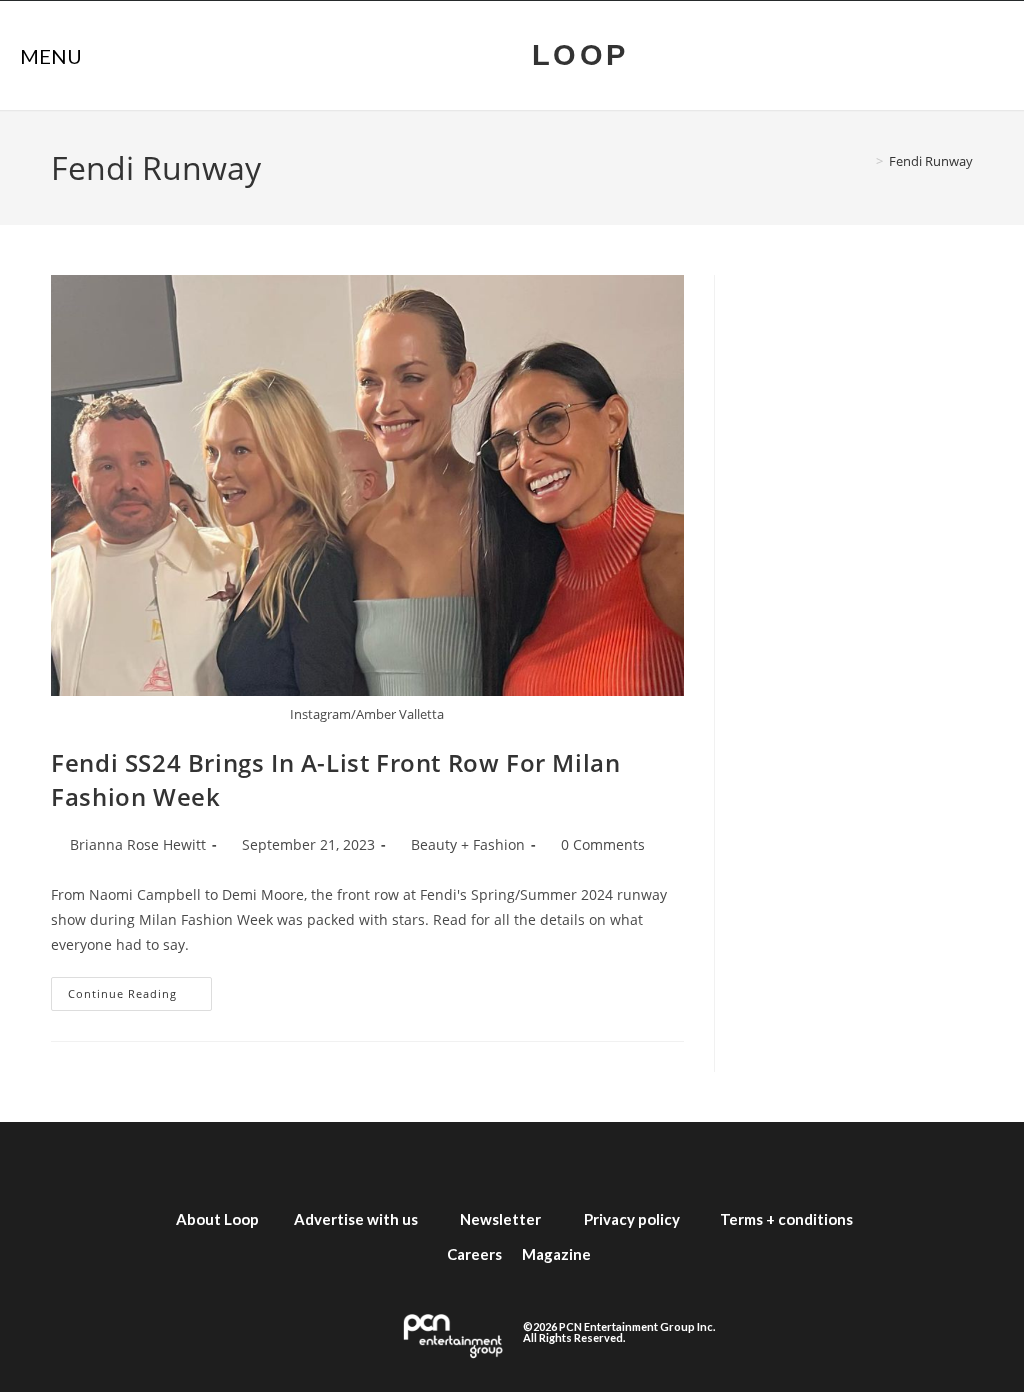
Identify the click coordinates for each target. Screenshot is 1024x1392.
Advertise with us (356, 1219)
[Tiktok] (602, 1162)
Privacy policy (632, 1219)
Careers (474, 1254)
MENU (51, 56)
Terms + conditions (786, 1219)
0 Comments (603, 844)
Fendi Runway (931, 161)
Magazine (556, 1254)
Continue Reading (140, 989)
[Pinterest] (662, 1162)
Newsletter (500, 1219)
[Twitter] (422, 1162)
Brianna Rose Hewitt (138, 844)
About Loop (217, 1219)
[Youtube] (542, 1162)
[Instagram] (482, 1162)
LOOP (580, 55)
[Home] (865, 161)
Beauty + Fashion (468, 844)
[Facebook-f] (362, 1162)
